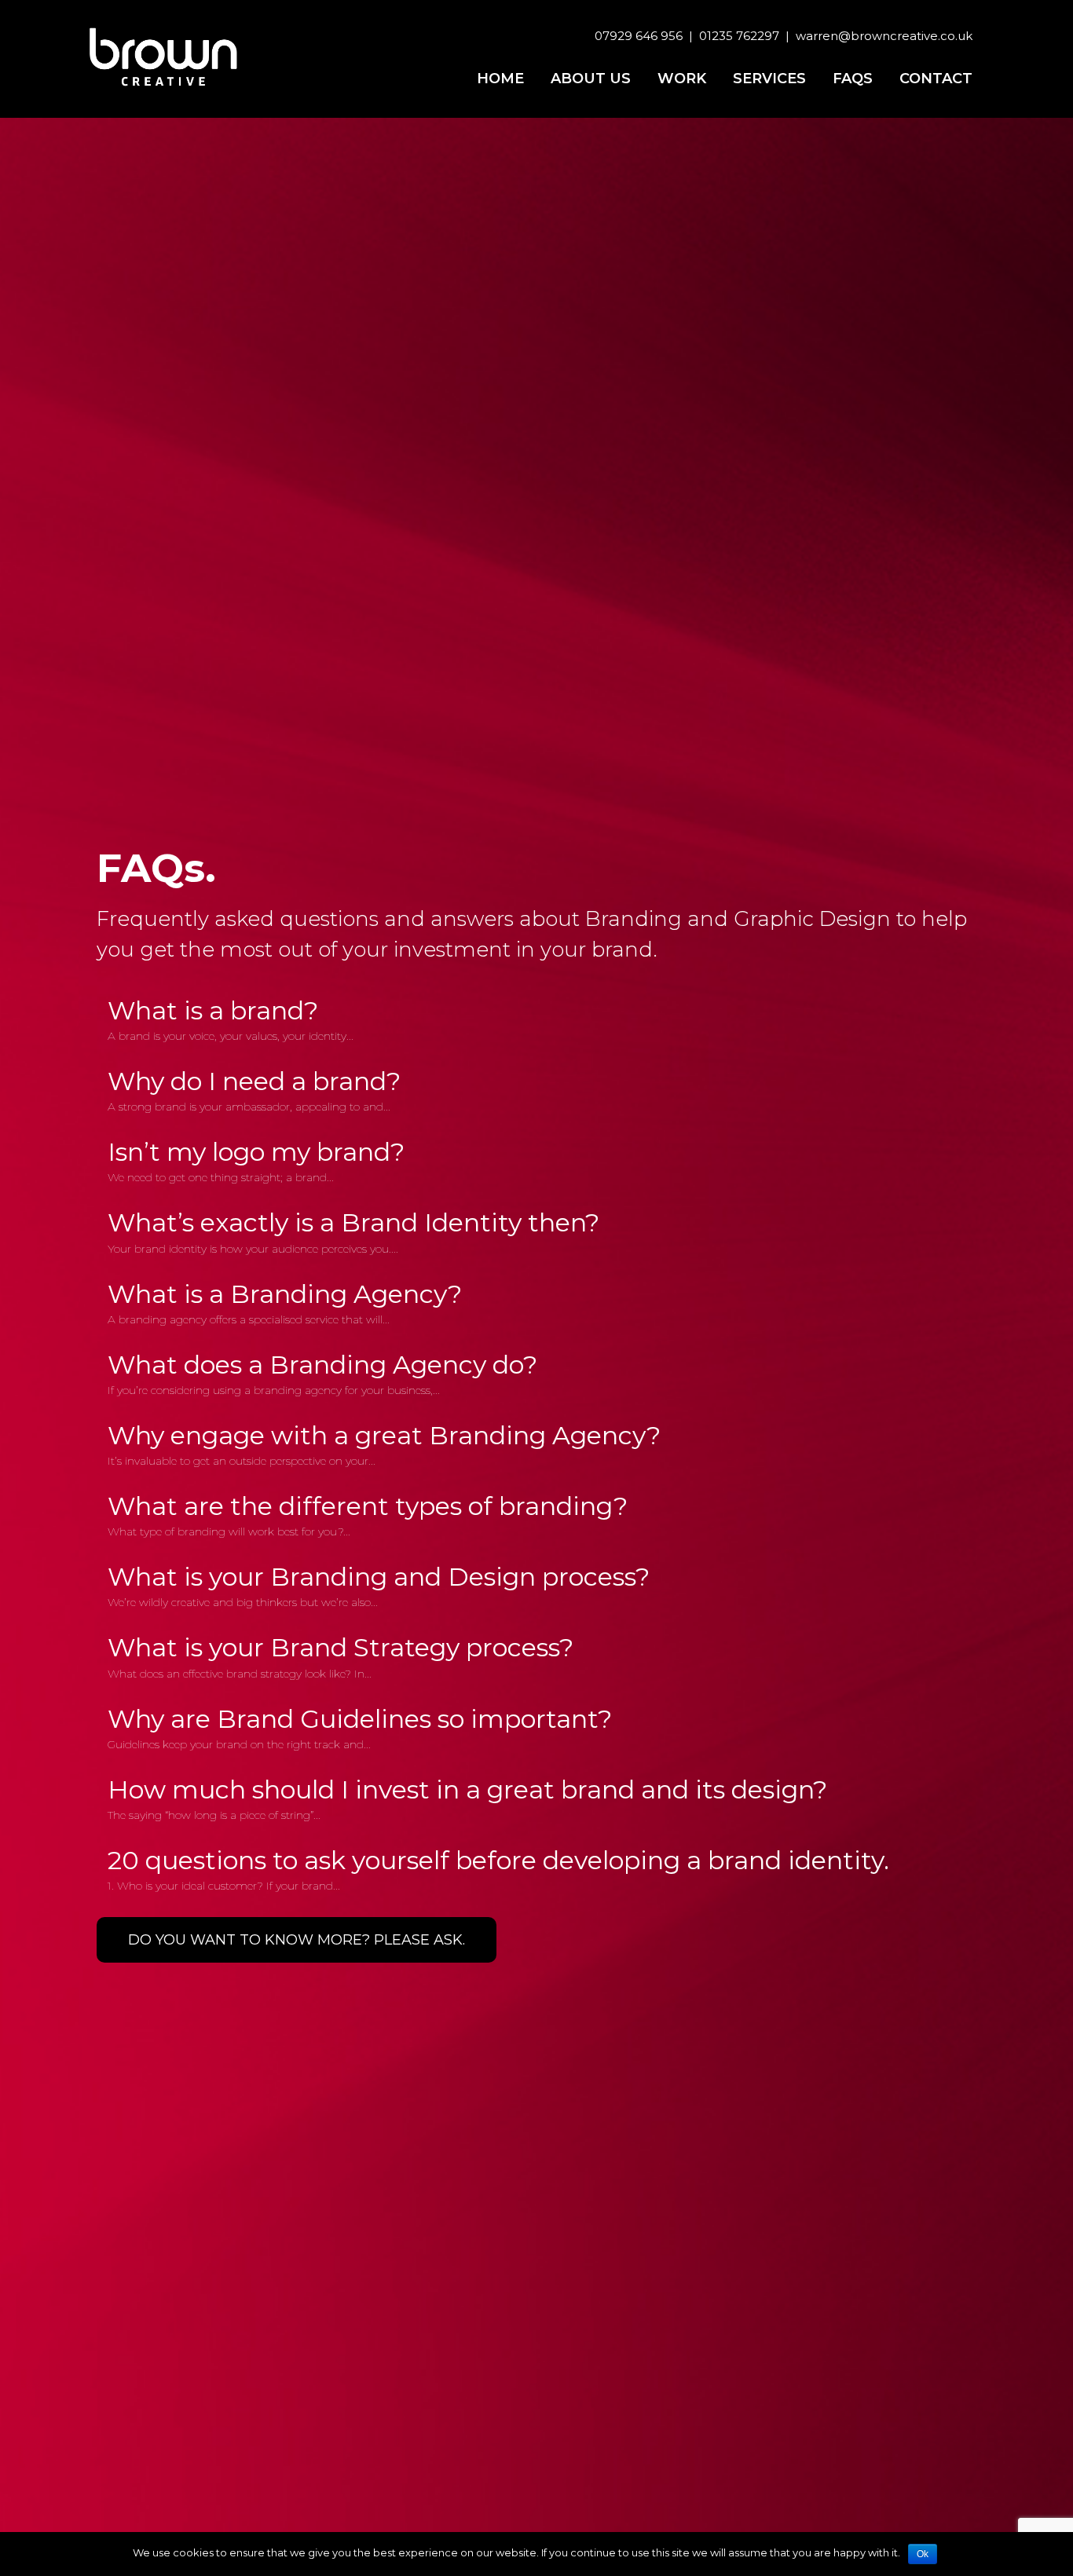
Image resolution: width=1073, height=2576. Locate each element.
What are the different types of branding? (368, 1506)
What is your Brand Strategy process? (341, 1647)
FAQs (853, 79)
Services (769, 79)
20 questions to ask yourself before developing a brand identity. (498, 1860)
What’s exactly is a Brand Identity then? (353, 1222)
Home (500, 79)
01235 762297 (739, 36)
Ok (923, 2554)
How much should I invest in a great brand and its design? (467, 1789)
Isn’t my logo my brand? (256, 1152)
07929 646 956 (639, 36)
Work (682, 79)
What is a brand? (213, 1010)
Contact (936, 79)
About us (591, 79)
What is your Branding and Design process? (379, 1577)
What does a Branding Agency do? (322, 1365)
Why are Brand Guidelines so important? (360, 1719)
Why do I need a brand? (254, 1081)
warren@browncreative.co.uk (884, 36)
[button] (297, 1940)
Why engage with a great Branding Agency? (384, 1435)
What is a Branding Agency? (285, 1294)
